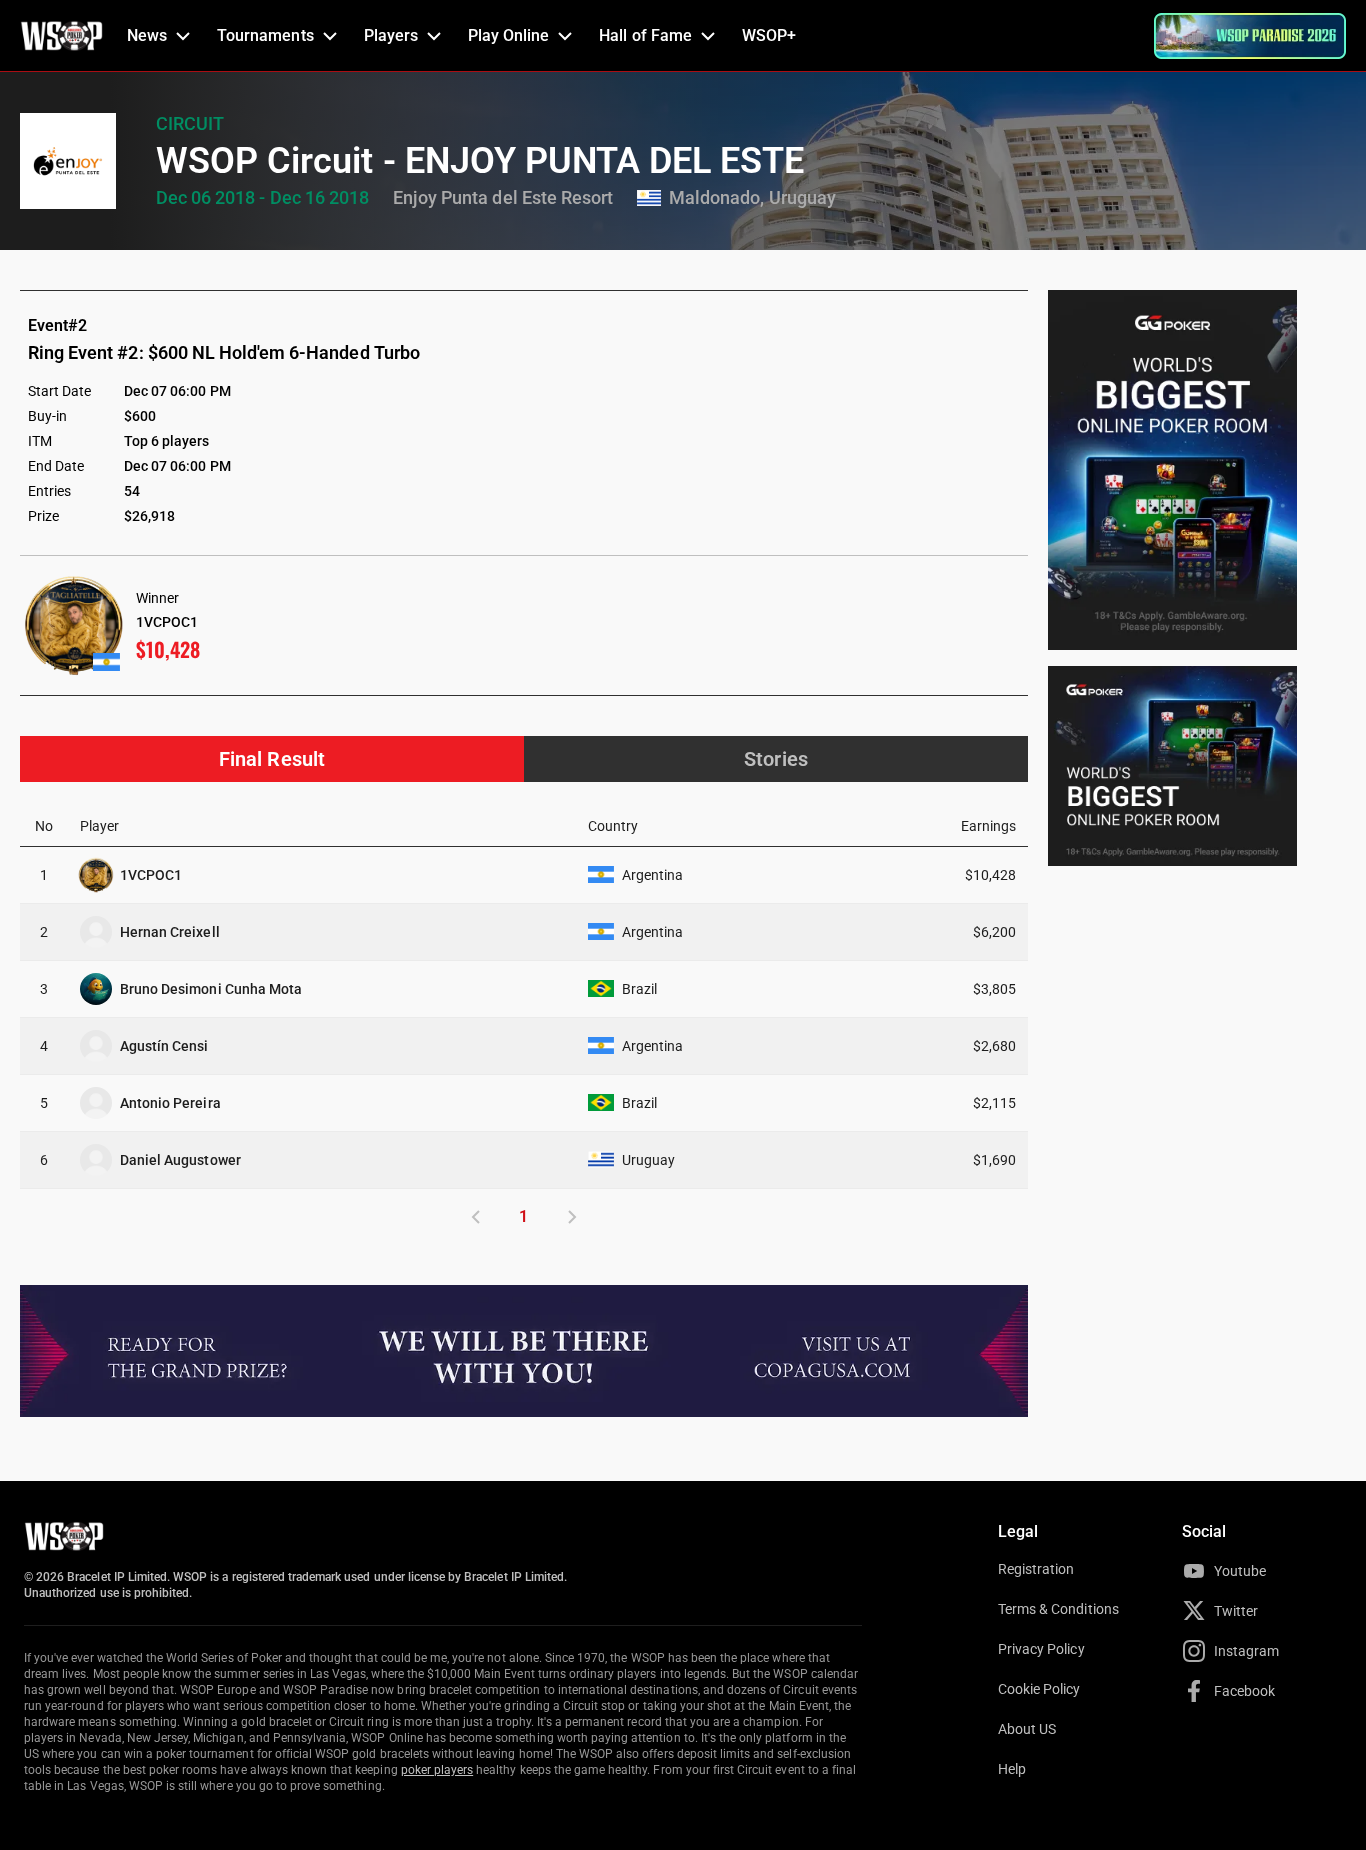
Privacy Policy (1041, 1649)
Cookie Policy (1039, 1689)
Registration (1036, 1569)
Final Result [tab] (271, 759)
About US (1027, 1729)
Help (1012, 1769)
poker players (437, 1770)
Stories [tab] (775, 759)
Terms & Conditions (1058, 1609)
